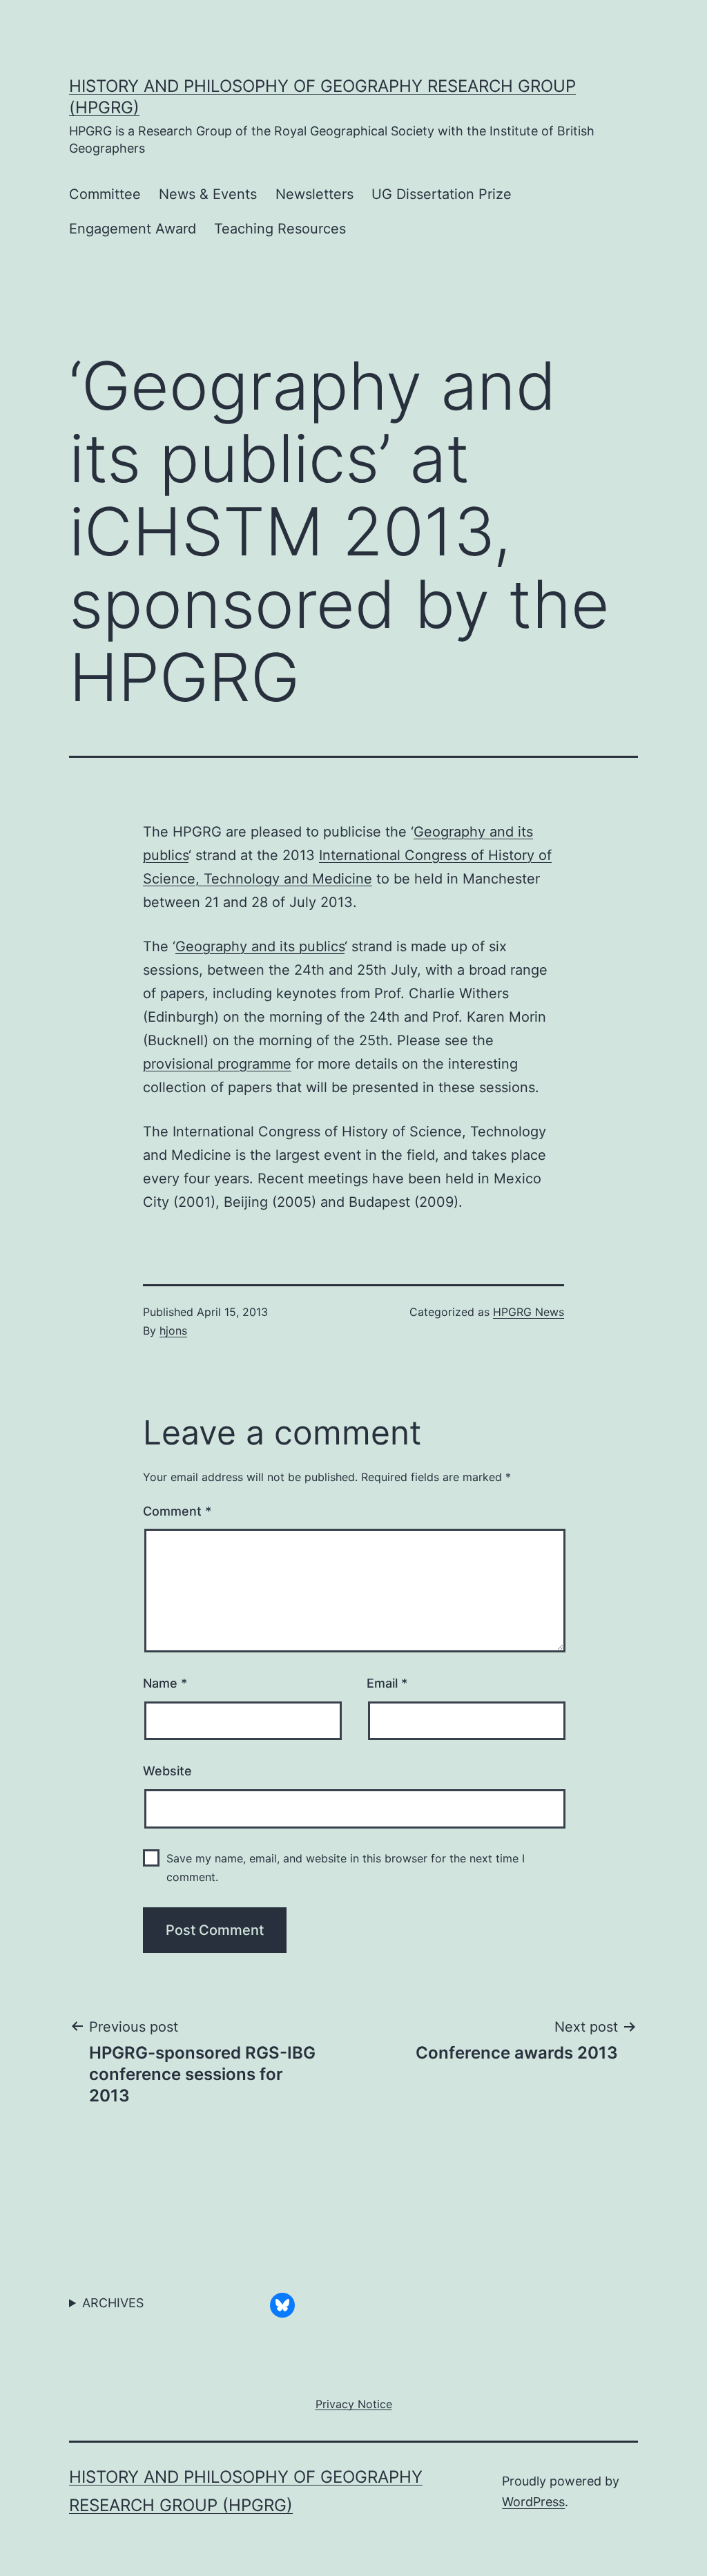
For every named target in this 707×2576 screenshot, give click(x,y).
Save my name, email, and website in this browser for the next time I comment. (346, 1868)
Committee (105, 194)
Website (167, 1771)
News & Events (208, 194)
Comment (177, 1511)
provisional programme (217, 1064)
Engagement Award (133, 229)
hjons (173, 1330)
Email (387, 1683)
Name (165, 1683)
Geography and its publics (260, 946)
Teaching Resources (280, 229)
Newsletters (314, 194)
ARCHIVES (113, 2303)
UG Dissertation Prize (442, 194)
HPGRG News (529, 1312)
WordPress (533, 2502)
